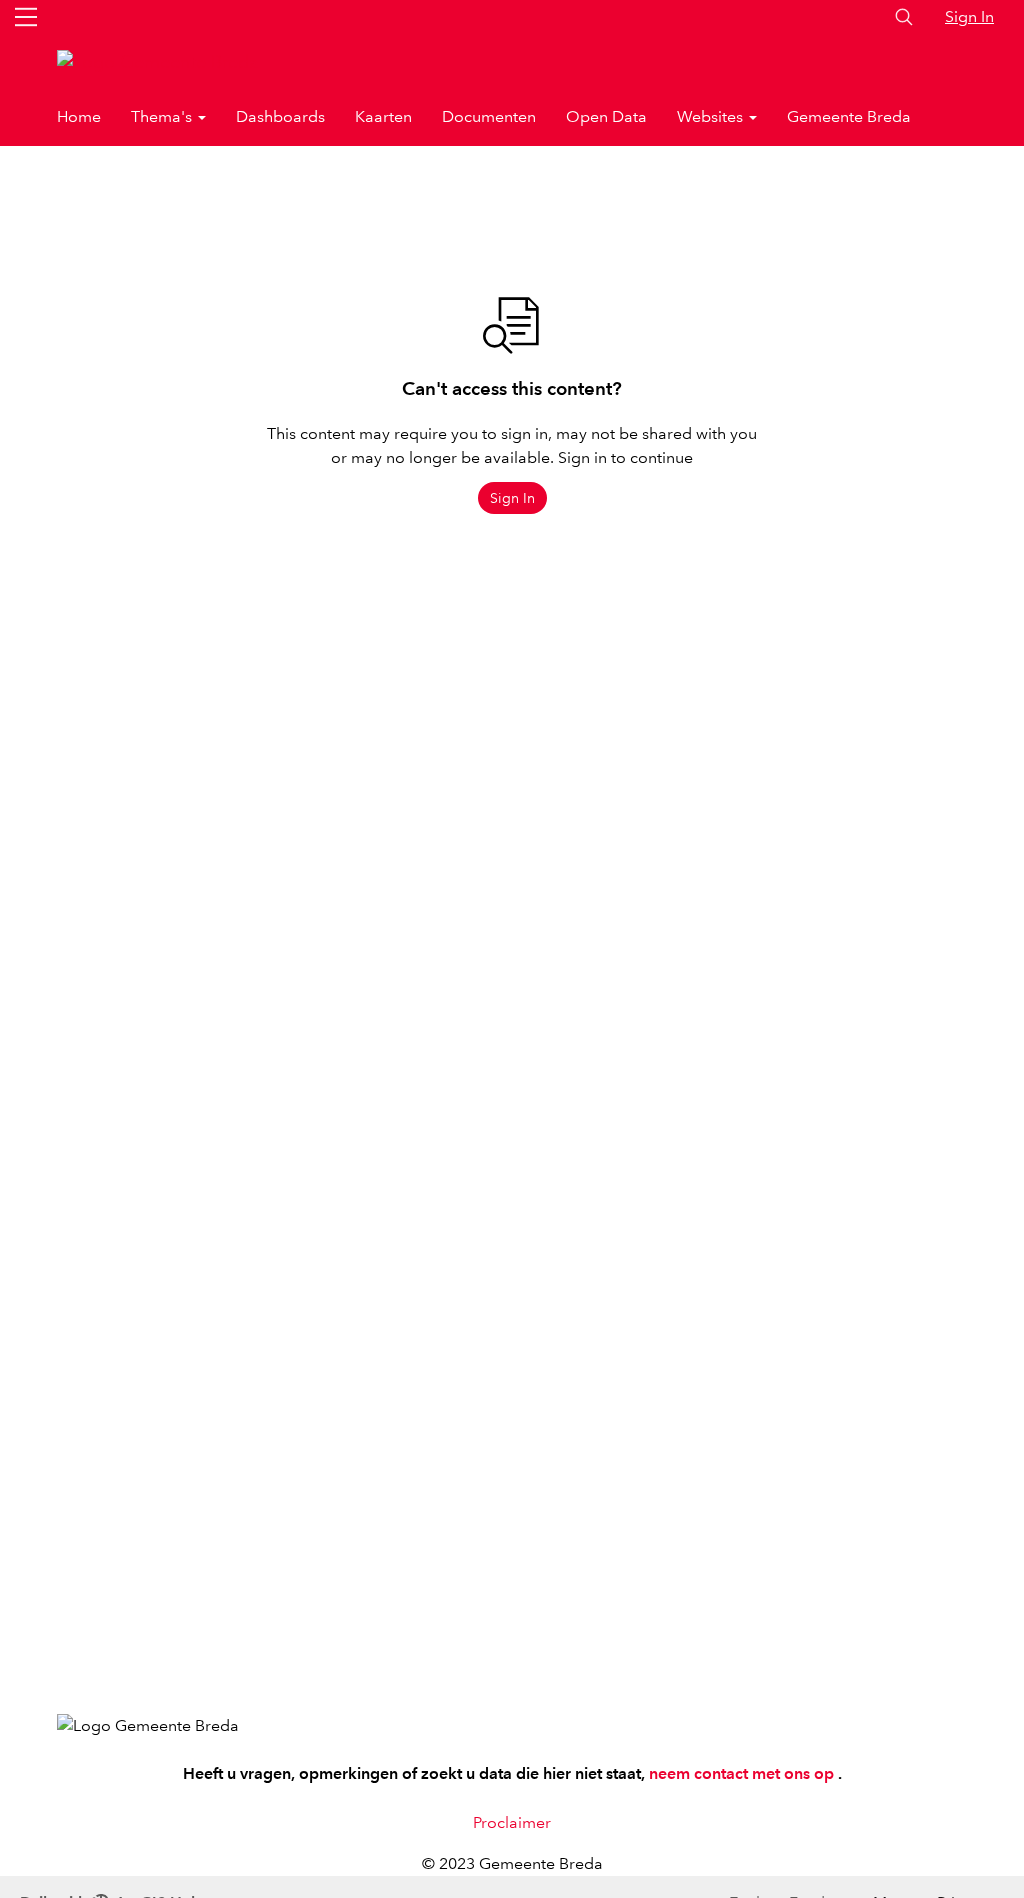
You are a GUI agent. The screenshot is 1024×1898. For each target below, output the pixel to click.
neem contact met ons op (743, 1773)
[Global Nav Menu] (26, 17)
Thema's (163, 116)
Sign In (969, 16)
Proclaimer (512, 1822)
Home (79, 116)
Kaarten (383, 116)
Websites (712, 116)
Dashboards (280, 116)
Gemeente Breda (849, 116)
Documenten (489, 116)
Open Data (606, 116)
